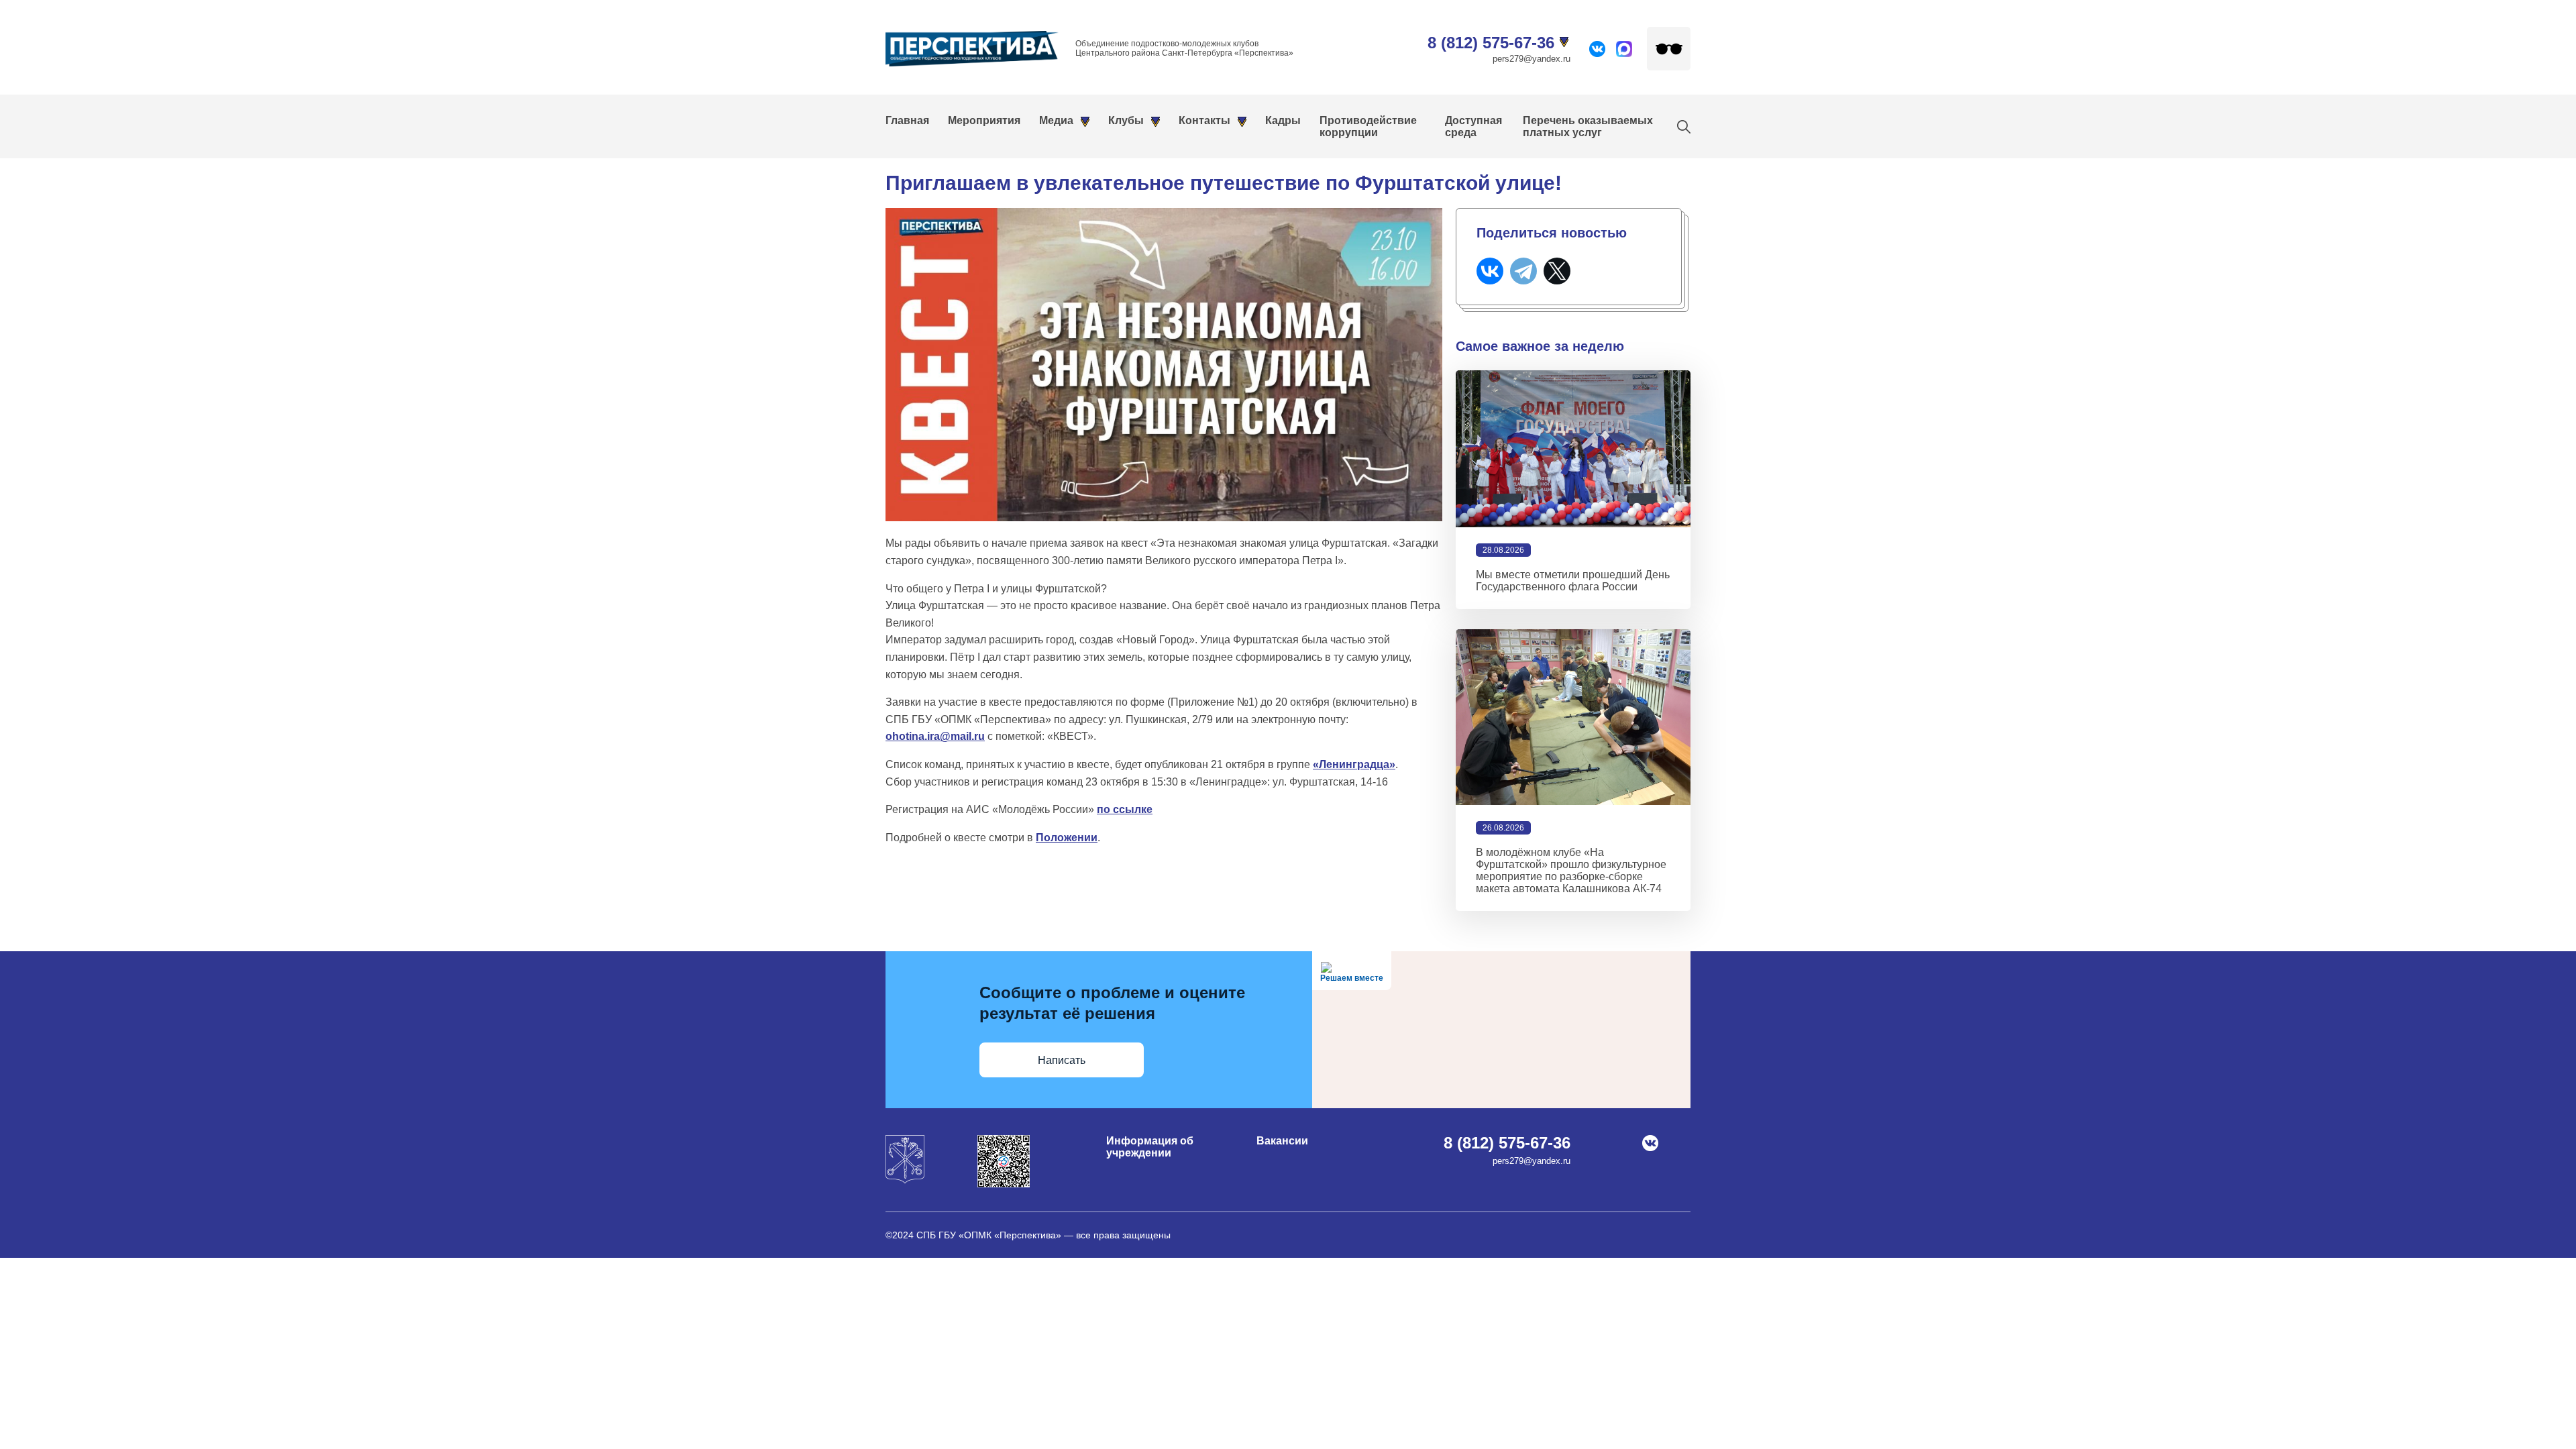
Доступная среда (1473, 126)
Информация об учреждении (1150, 1147)
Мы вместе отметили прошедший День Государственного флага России (1573, 581)
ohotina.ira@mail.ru (935, 736)
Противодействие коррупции (1368, 126)
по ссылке (1125, 809)
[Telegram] (1523, 271)
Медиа (1056, 120)
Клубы (1126, 120)
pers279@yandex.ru (1532, 59)
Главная (907, 120)
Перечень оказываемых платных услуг (1588, 126)
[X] (1557, 271)
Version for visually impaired (1669, 49)
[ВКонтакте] (1490, 271)
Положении (1067, 838)
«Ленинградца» (1354, 764)
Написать (1062, 1060)
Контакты (1204, 120)
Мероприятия (984, 120)
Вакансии (1282, 1141)
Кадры (1283, 120)
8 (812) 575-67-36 (1491, 43)
